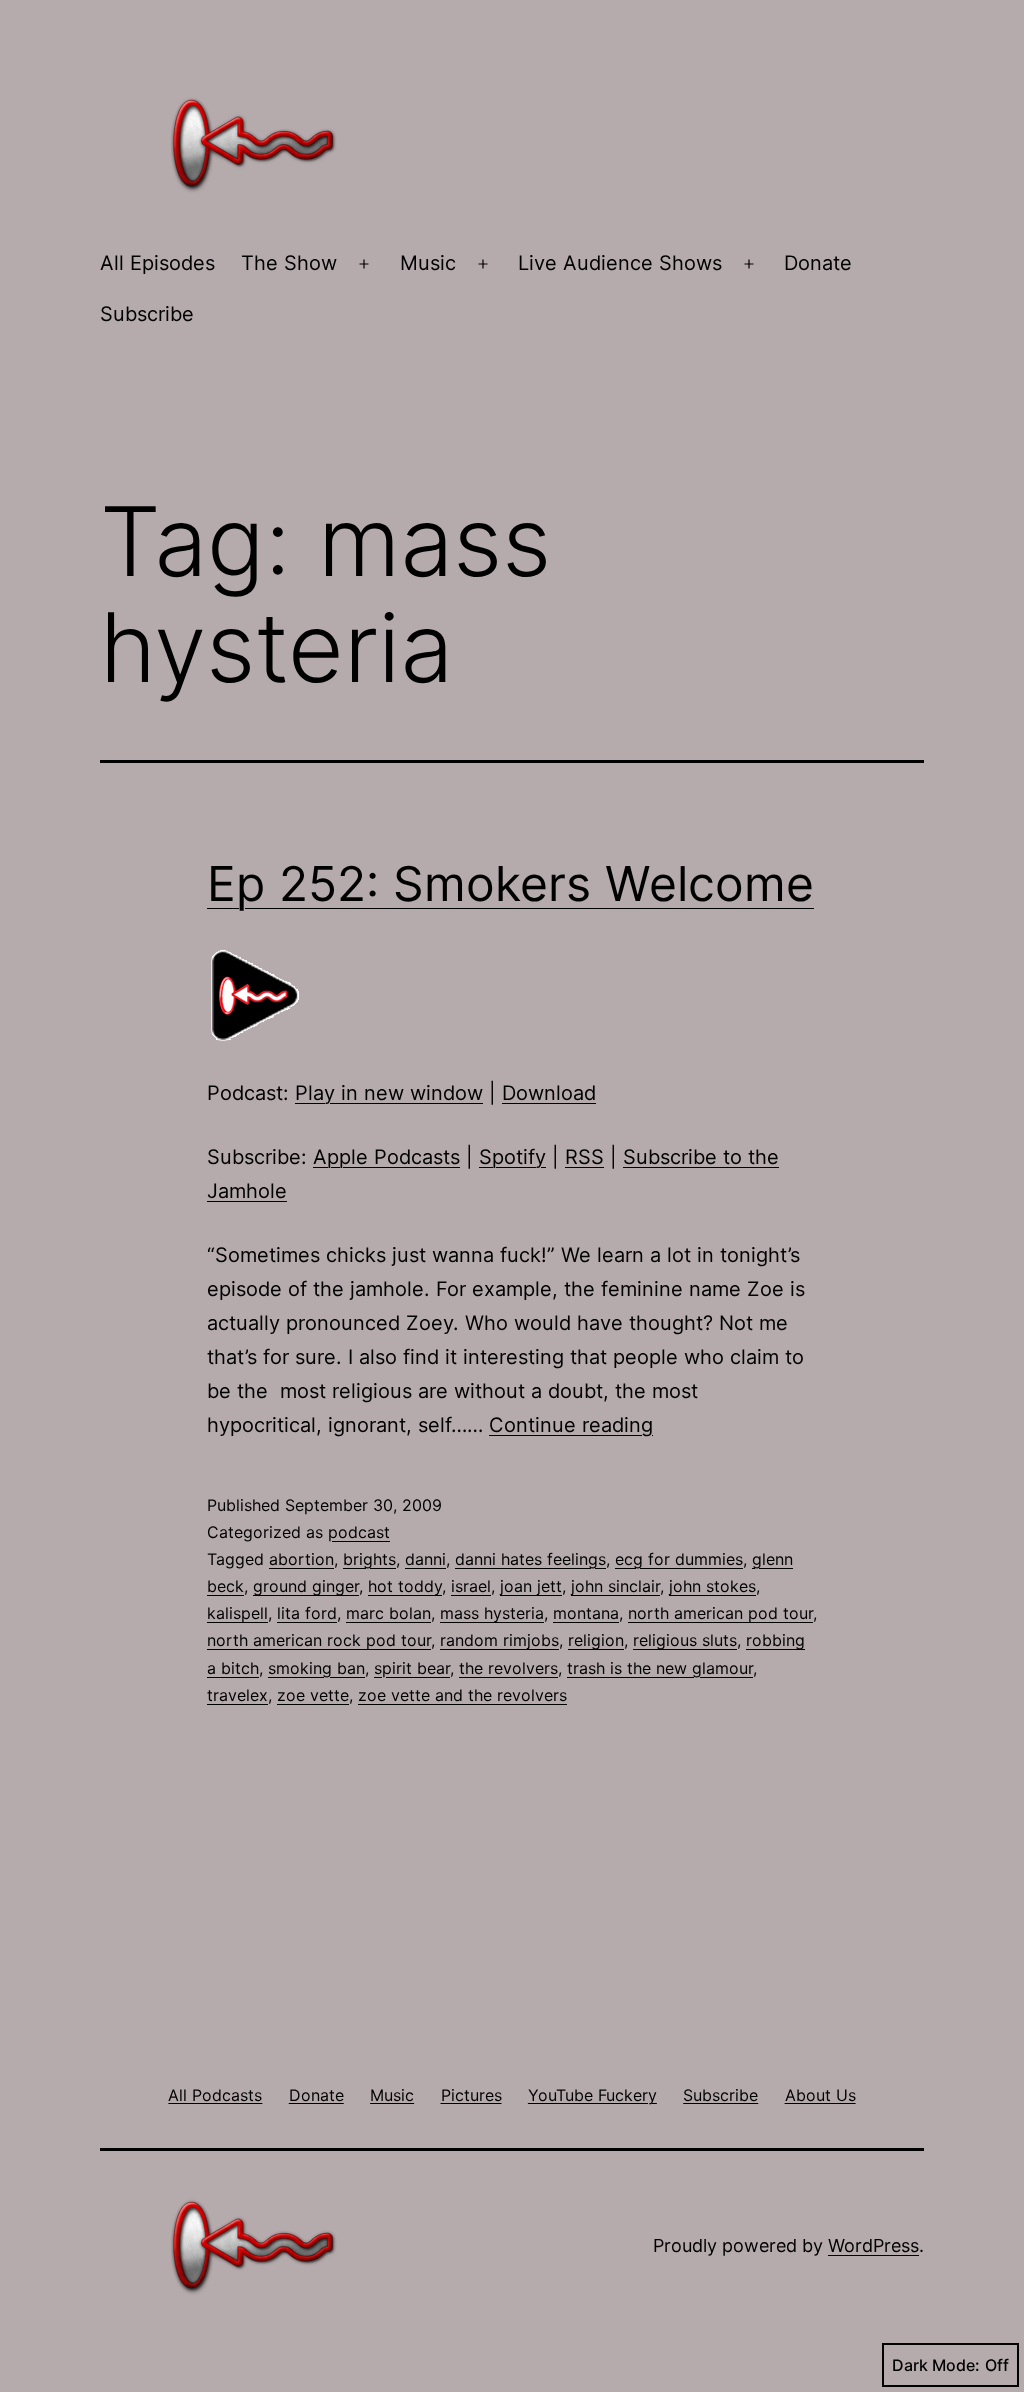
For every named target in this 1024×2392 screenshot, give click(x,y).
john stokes (712, 1586)
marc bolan (388, 1613)
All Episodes (157, 263)
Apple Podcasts (386, 1157)
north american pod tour (720, 1613)
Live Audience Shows (620, 263)
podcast (359, 1532)
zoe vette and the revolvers (462, 1695)
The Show (289, 263)
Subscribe (147, 314)
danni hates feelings (530, 1559)
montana (586, 1613)
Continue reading (571, 1425)
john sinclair (615, 1586)
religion (596, 1640)
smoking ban (316, 1668)
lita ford (307, 1613)
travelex (237, 1695)
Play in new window (389, 1093)
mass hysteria (492, 1613)
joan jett (531, 1586)
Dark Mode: (936, 2365)
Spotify (512, 1157)
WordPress (873, 2245)
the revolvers (508, 1668)
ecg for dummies (679, 1559)
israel (471, 1586)
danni (425, 1559)
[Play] (257, 994)
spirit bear (412, 1668)
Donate (818, 263)
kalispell (237, 1613)
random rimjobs (499, 1640)
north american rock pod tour (319, 1640)
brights (369, 1559)
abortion (301, 1559)
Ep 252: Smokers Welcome (510, 883)
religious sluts (685, 1640)
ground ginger (306, 1586)
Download (549, 1093)
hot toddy (405, 1586)
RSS (584, 1157)
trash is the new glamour (660, 1668)
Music (428, 263)
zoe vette (313, 1695)
